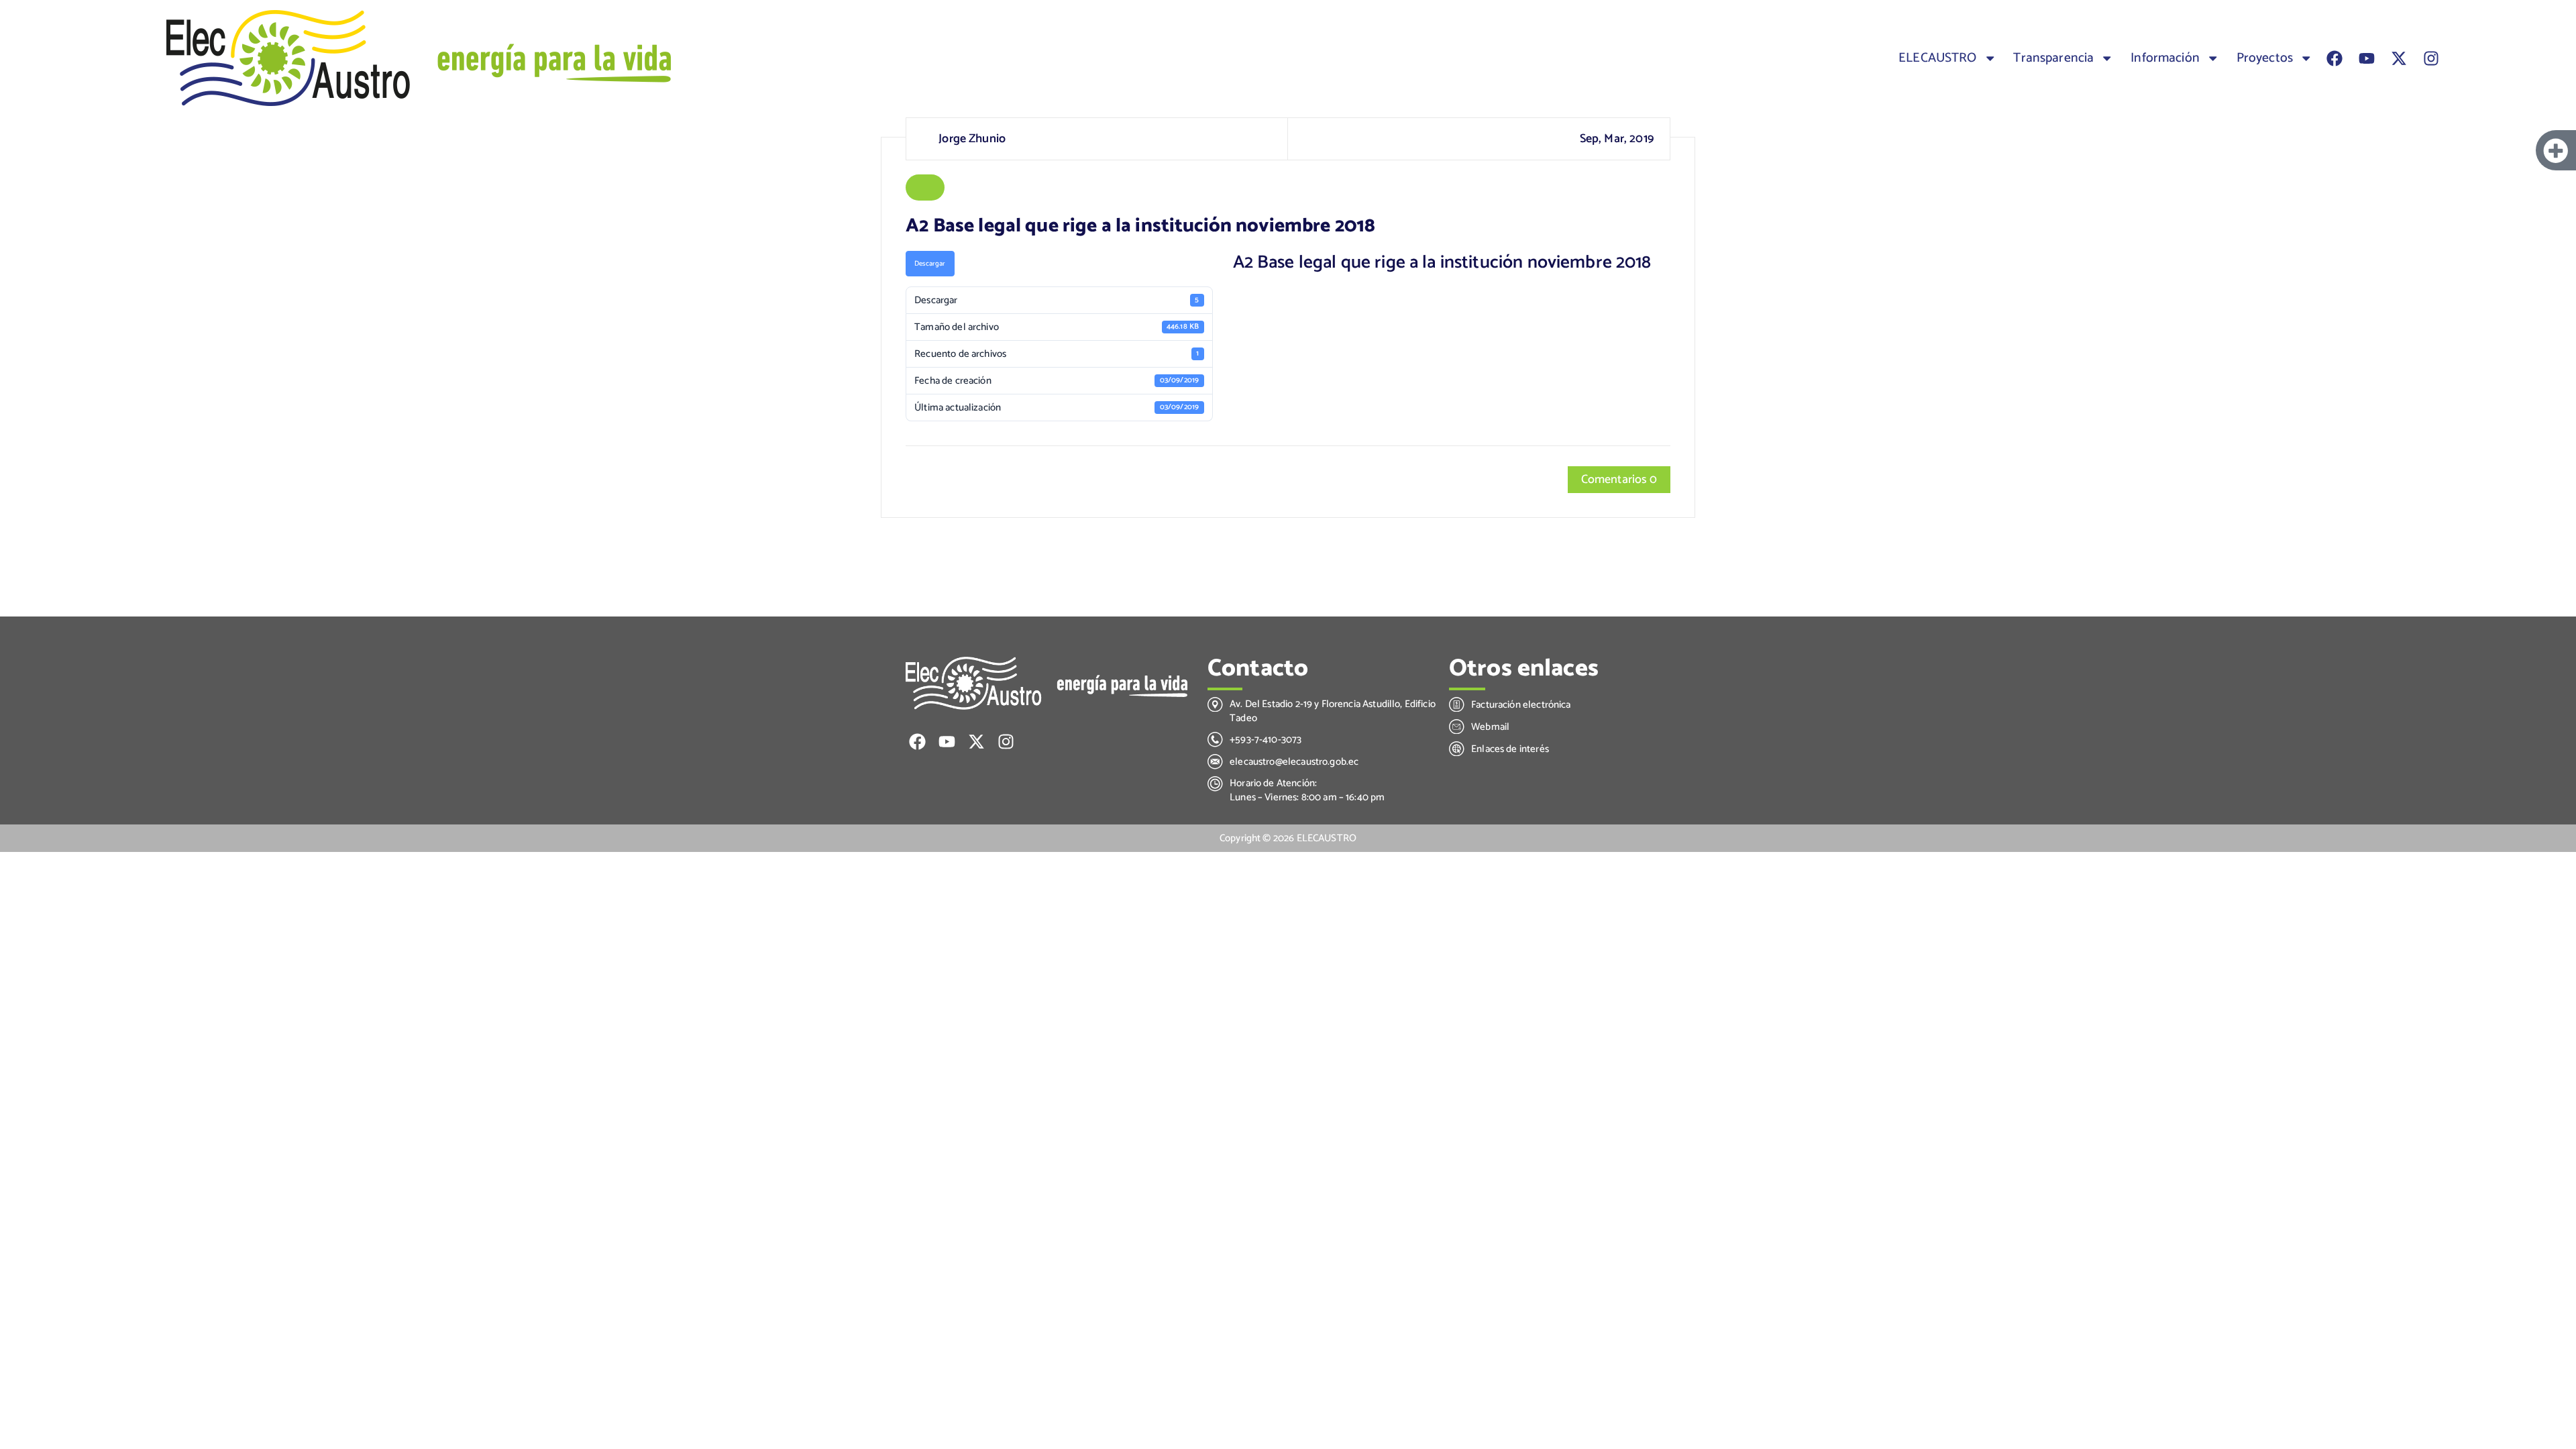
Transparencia (2053, 58)
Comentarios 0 (1619, 480)
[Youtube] (2367, 58)
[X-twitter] (2399, 58)
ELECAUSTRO (1938, 58)
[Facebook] (2334, 58)
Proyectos (2265, 58)
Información (2165, 58)
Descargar (930, 264)
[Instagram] (2431, 58)
